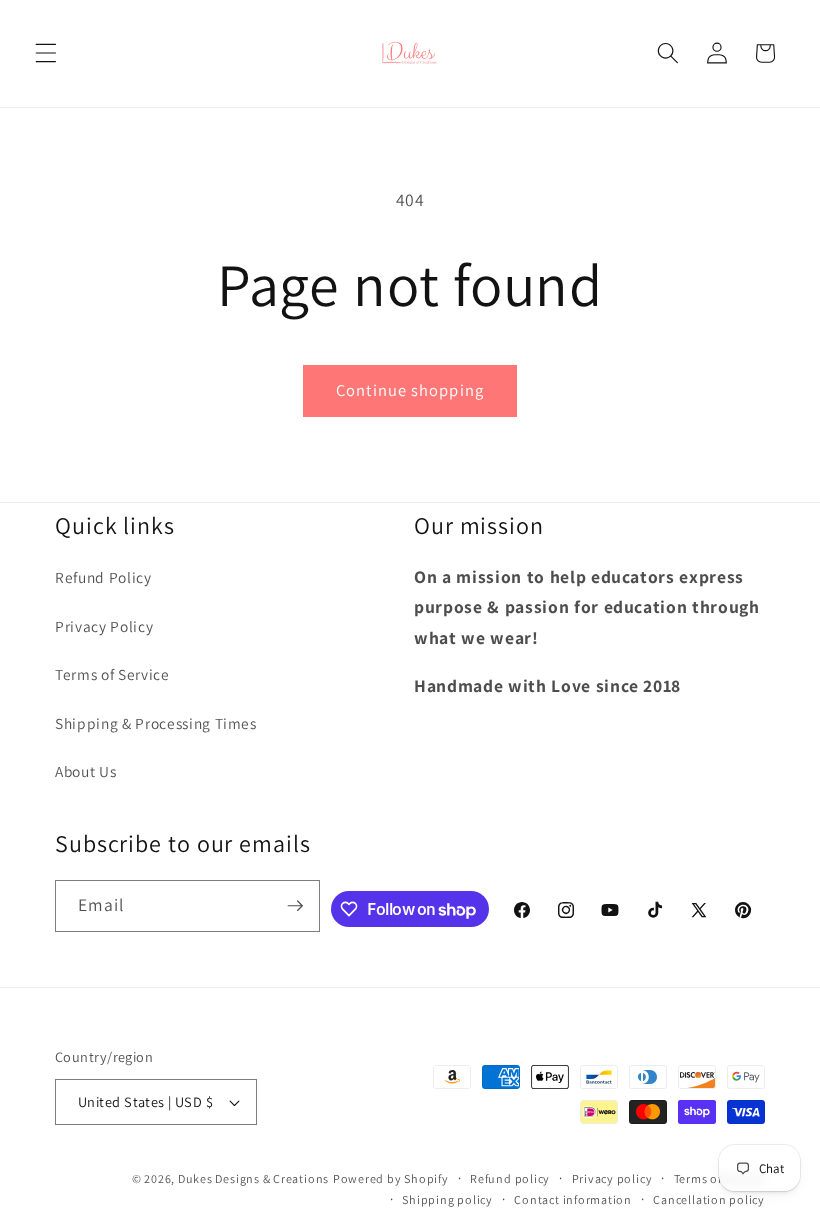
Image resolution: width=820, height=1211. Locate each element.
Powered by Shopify (391, 1178)
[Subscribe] (295, 906)
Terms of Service (112, 674)
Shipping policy (447, 1199)
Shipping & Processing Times (156, 723)
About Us (85, 771)
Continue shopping (410, 390)
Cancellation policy (709, 1199)
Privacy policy (612, 1178)
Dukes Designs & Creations (253, 1178)
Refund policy (510, 1178)
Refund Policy (103, 577)
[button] (46, 53)
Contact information (573, 1199)
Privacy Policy (104, 626)
